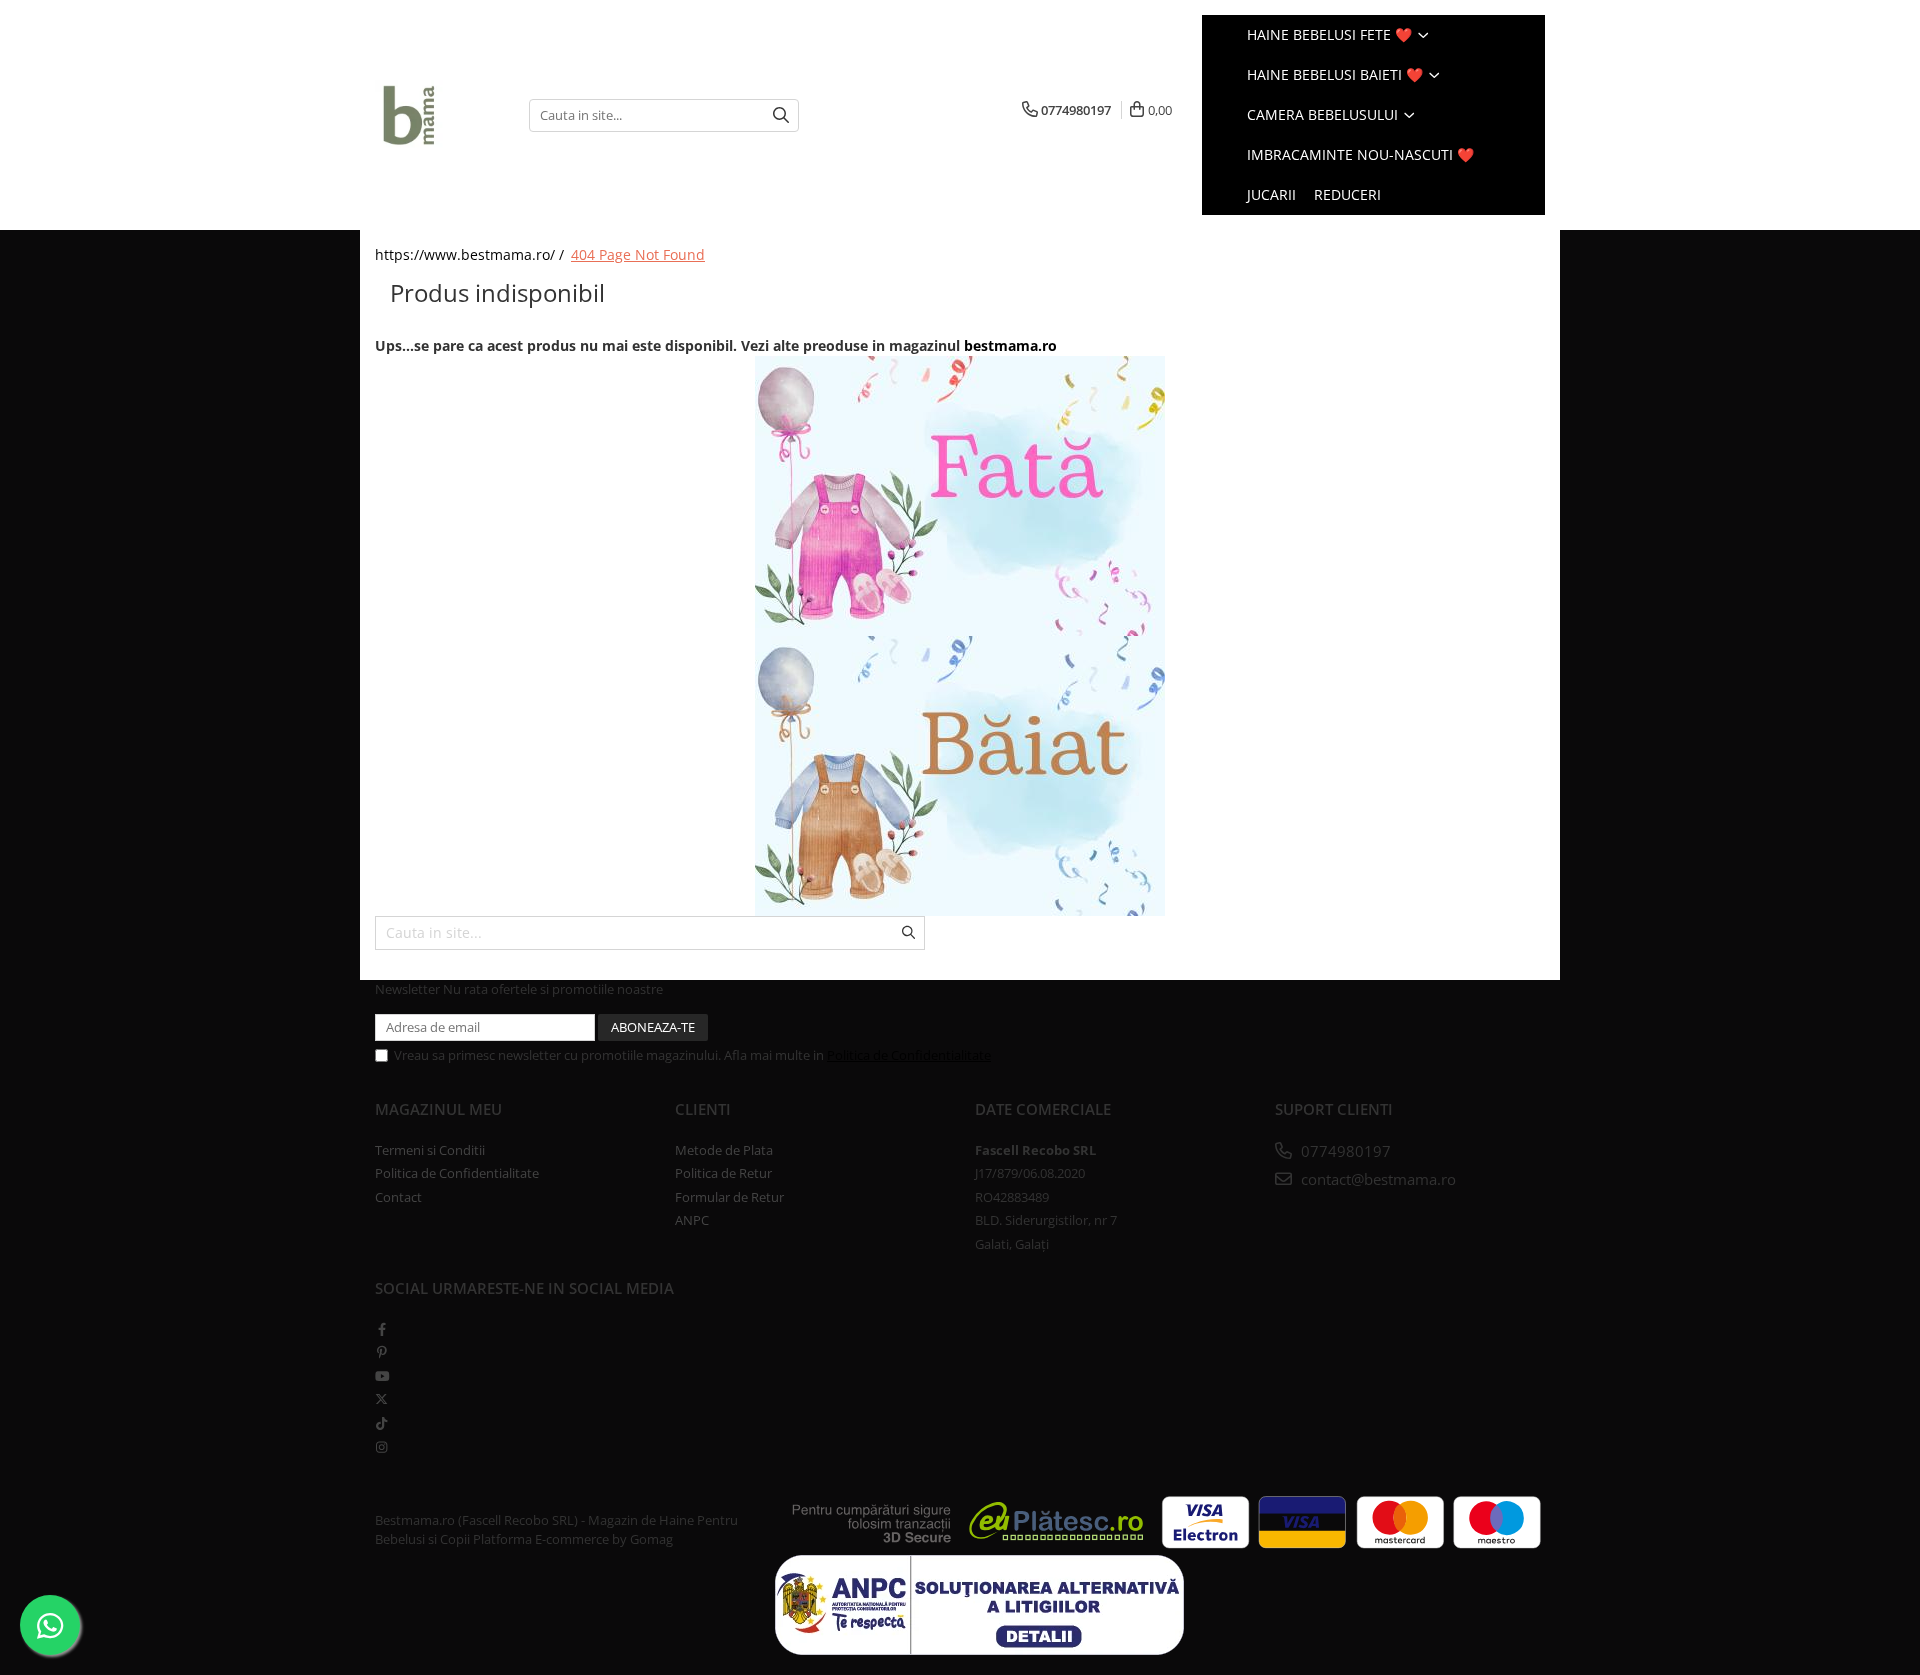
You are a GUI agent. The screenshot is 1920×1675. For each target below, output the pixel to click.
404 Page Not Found (638, 254)
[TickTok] (381, 1423)
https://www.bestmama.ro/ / (471, 254)
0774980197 (1344, 1151)
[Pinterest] (381, 1352)
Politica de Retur (723, 1173)
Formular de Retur (729, 1197)
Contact (398, 1197)
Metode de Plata (724, 1150)
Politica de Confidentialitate (909, 1055)
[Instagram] (381, 1447)
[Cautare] (781, 115)
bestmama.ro (1010, 345)
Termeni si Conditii (430, 1150)
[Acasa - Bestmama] (437, 115)
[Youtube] (381, 1376)
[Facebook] (381, 1329)
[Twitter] (381, 1399)
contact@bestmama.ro (1376, 1179)
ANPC (692, 1220)
